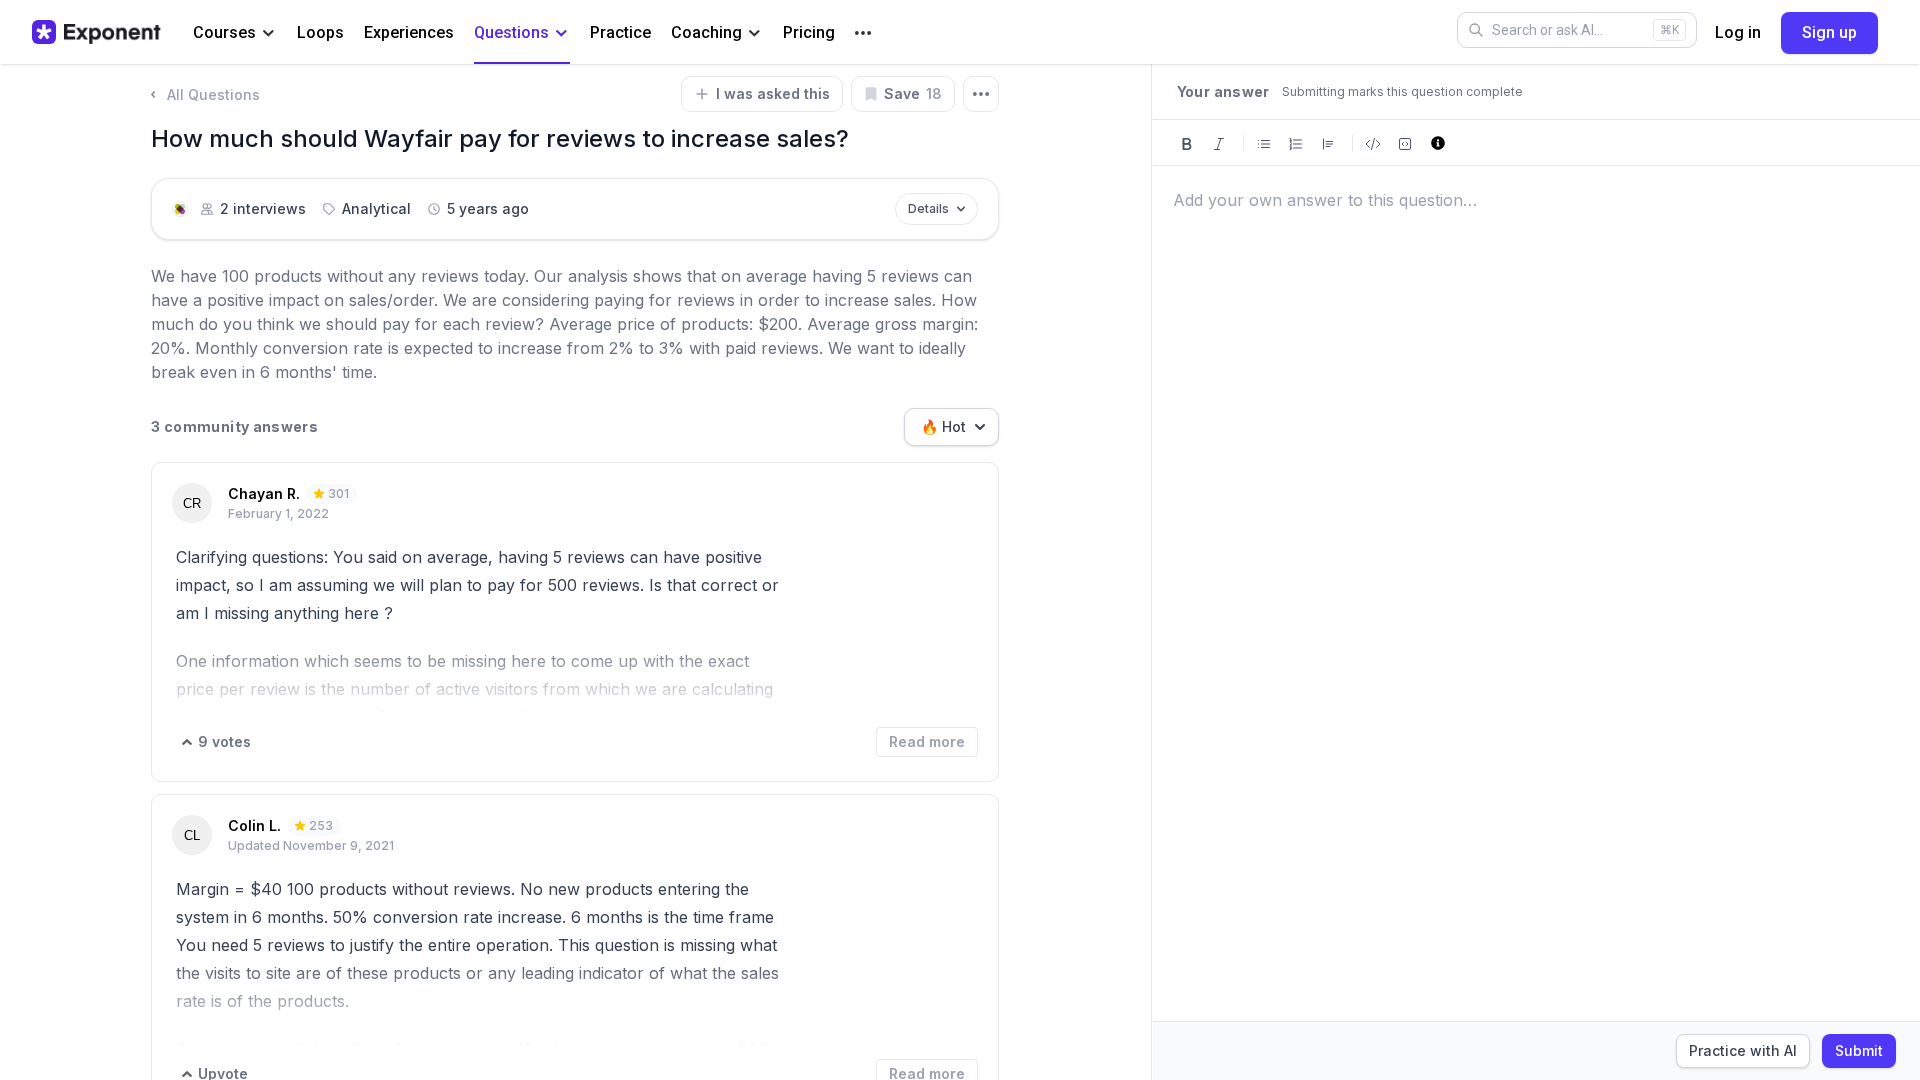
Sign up (1829, 32)
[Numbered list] (1296, 142)
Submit (1859, 1050)
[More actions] (981, 94)
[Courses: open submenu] (268, 33)
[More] (863, 33)
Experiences (409, 32)
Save (913, 93)
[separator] (1152, 572)
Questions (511, 32)
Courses (224, 32)
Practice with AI (1743, 1050)
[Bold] (1187, 142)
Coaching (706, 32)
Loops (320, 32)
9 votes (224, 741)
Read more (927, 741)
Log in (1738, 32)
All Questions (213, 94)
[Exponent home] (96, 32)
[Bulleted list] (1264, 142)
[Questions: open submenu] (561, 33)
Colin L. (254, 825)
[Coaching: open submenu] (754, 33)
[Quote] (1328, 142)
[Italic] (1219, 142)
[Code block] (1405, 142)
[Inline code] (1373, 142)
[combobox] (951, 427)
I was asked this (773, 93)
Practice (620, 32)
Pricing (809, 32)
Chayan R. (264, 493)
